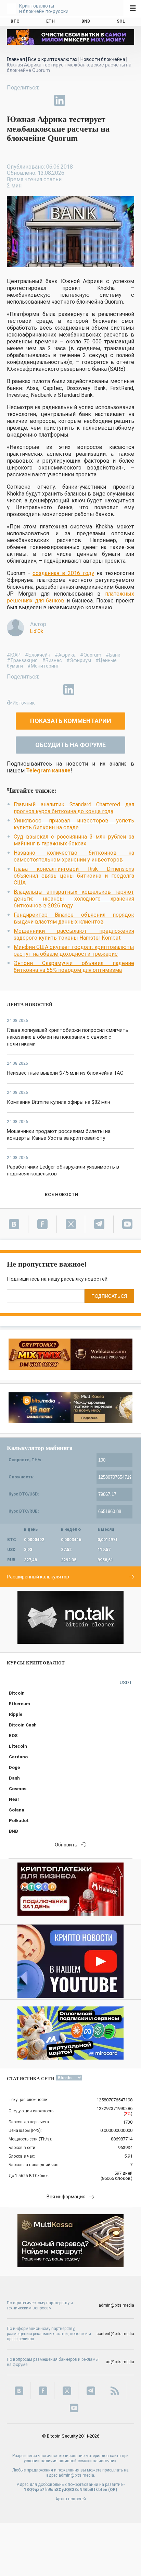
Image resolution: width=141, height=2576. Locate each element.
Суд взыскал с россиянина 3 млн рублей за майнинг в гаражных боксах (74, 840)
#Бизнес (52, 660)
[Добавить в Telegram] (44, 100)
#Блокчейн (38, 655)
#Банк (113, 655)
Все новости (61, 1194)
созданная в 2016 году (63, 573)
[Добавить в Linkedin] (60, 100)
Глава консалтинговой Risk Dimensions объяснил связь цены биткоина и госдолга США (74, 876)
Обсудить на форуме (70, 745)
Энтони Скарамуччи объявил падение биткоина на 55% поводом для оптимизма (74, 967)
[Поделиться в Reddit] (91, 100)
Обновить (66, 1845)
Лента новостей (30, 1005)
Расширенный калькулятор (38, 1577)
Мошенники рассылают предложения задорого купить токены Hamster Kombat (74, 934)
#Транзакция (22, 660)
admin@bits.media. (77, 2475)
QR (113, 2490)
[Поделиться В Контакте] (75, 100)
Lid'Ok (37, 631)
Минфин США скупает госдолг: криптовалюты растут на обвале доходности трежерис (74, 950)
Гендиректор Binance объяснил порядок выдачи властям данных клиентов (74, 918)
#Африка (65, 655)
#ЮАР (14, 655)
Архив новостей (71, 2499)
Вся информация (66, 2197)
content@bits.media (115, 2334)
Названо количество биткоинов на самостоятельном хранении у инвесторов (74, 856)
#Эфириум (79, 660)
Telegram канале (48, 771)
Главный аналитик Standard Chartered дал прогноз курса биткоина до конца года (74, 808)
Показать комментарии (71, 721)
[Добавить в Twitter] (28, 100)
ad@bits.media (120, 2362)
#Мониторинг (43, 666)
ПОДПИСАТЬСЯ (109, 1296)
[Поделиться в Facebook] (12, 100)
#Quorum (91, 655)
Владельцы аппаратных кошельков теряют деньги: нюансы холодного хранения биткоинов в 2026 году (74, 899)
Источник (24, 703)
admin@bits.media (116, 2305)
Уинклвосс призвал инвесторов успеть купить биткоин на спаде (74, 824)
